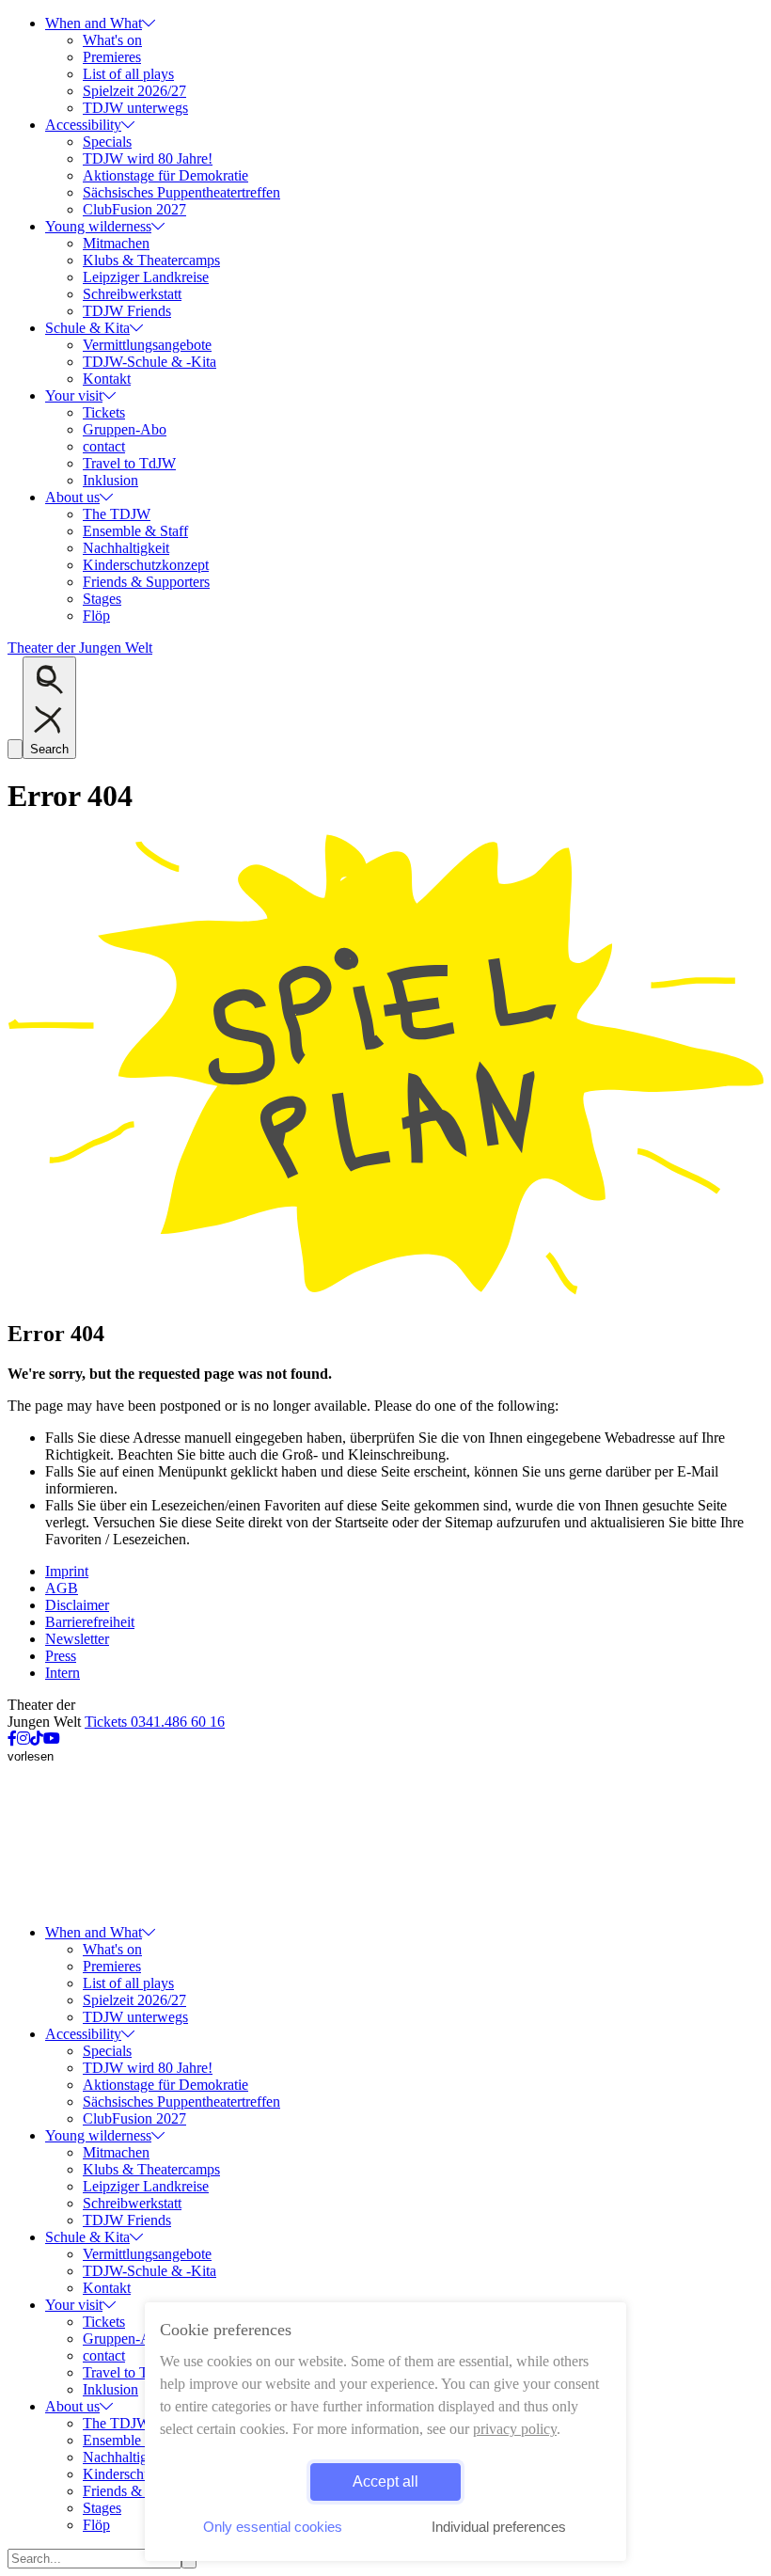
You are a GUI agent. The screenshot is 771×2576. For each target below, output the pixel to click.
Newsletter (77, 1639)
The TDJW (117, 514)
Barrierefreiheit (90, 1622)
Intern (63, 1673)
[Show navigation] (15, 749)
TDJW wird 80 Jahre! (148, 158)
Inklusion (110, 480)
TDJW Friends (127, 311)
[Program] (385, 1294)
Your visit (74, 395)
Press (61, 1656)
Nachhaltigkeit (126, 548)
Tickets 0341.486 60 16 (155, 1722)
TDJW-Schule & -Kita (149, 362)
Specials (107, 142)
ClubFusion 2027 (134, 209)
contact (104, 446)
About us (72, 497)
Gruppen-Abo (125, 429)
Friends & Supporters (146, 582)
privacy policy (515, 2429)
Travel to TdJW (129, 463)
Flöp (96, 616)
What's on (112, 40)
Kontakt (107, 379)
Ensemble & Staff (135, 531)
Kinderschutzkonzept (146, 565)
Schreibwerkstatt (132, 294)
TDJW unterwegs (135, 108)
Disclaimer (77, 1605)
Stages (102, 599)
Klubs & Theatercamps (151, 260)
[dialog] (385, 2432)
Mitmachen (116, 243)
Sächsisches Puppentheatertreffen (181, 192)
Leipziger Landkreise (146, 277)
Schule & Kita (87, 328)
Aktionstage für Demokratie (165, 175)
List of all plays (128, 74)
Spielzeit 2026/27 (134, 91)
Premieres (112, 57)
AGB (62, 1588)
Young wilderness (98, 226)
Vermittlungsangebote (147, 345)
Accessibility (83, 125)
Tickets (104, 412)
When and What (94, 23)
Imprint (67, 1571)
